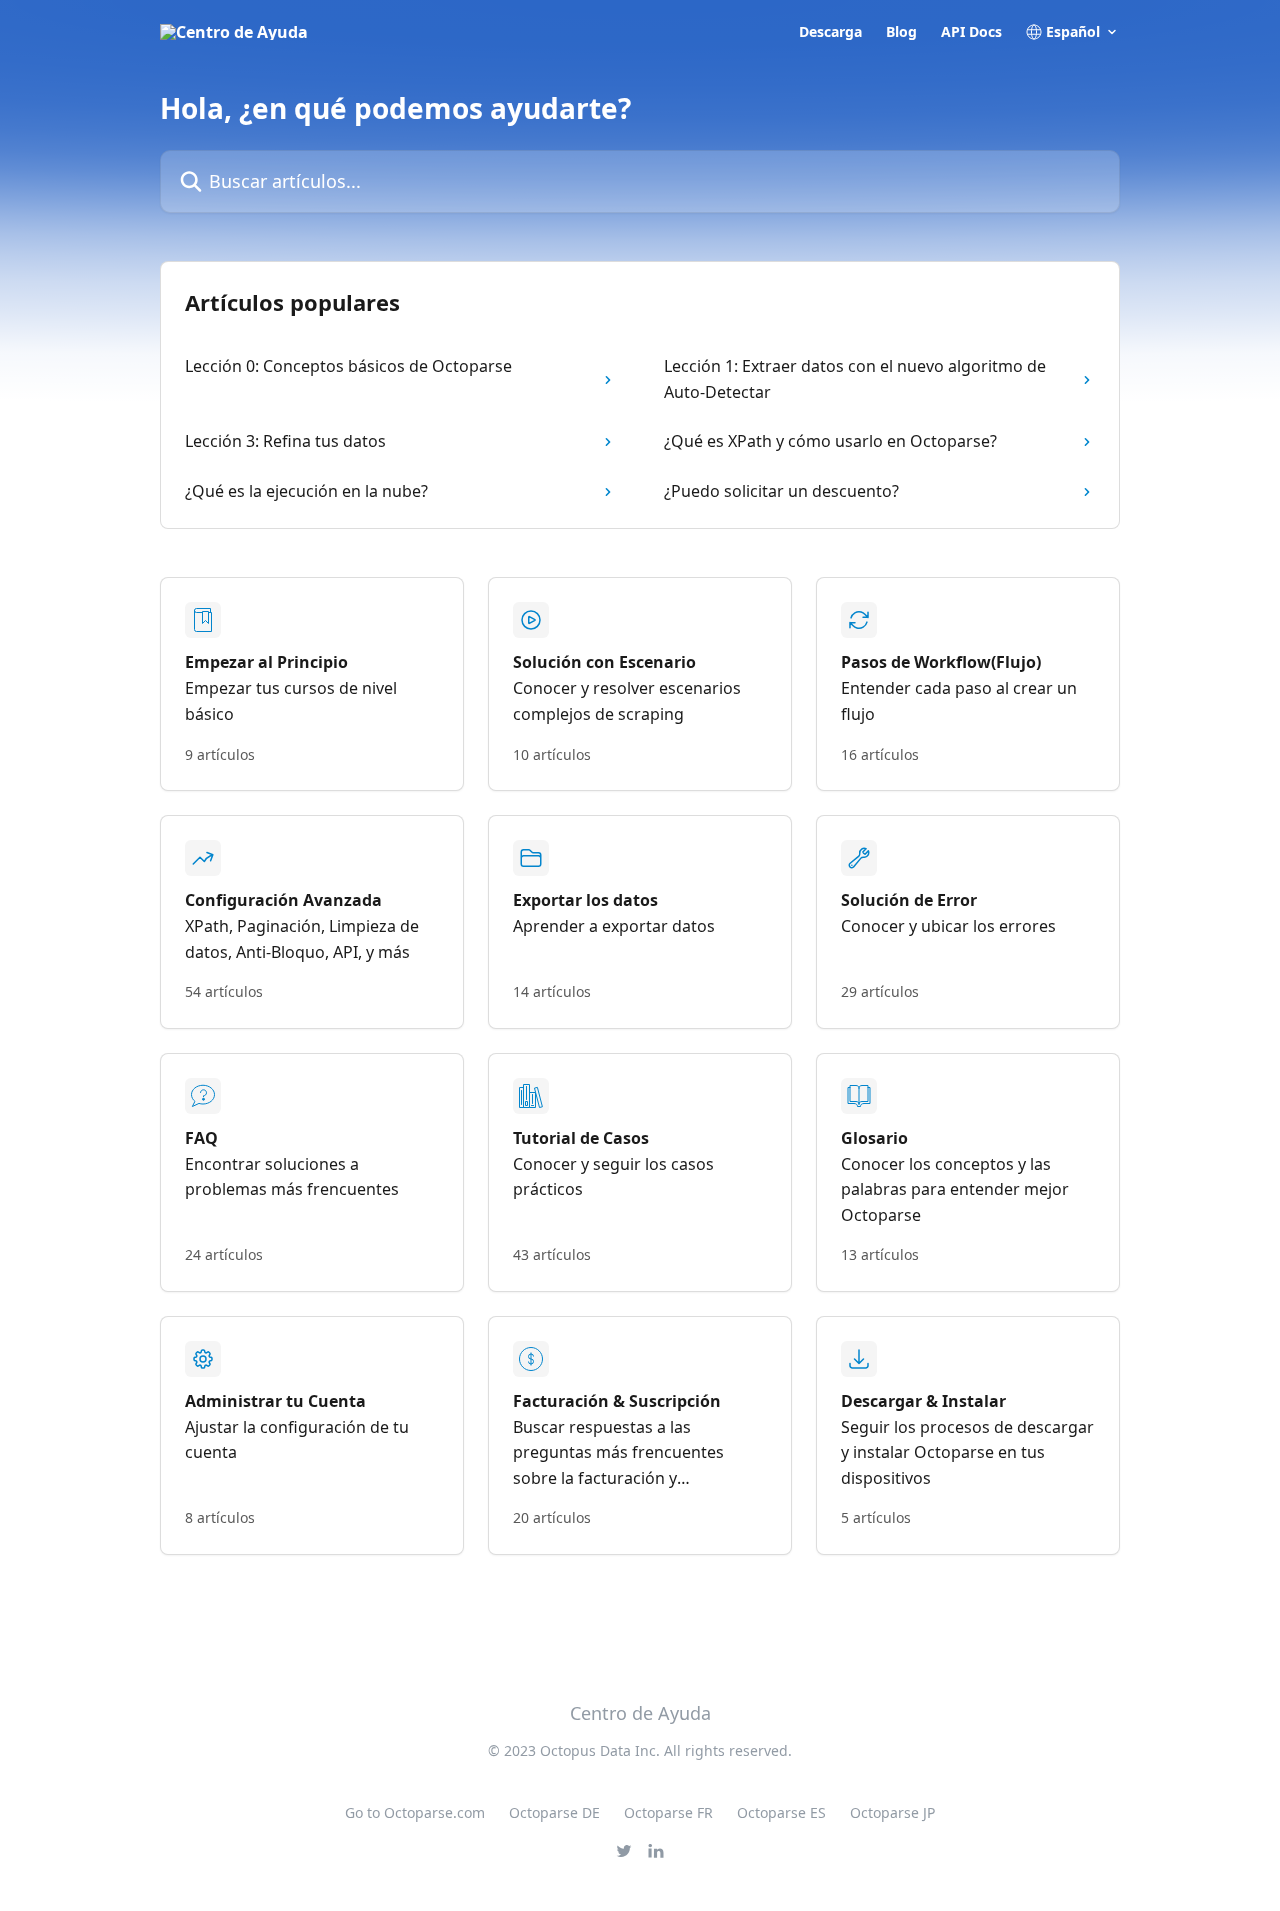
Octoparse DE (554, 1812)
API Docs (971, 32)
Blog (901, 32)
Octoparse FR (668, 1812)
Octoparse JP (892, 1812)
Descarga (830, 32)
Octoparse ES (781, 1812)
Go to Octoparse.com (415, 1812)
